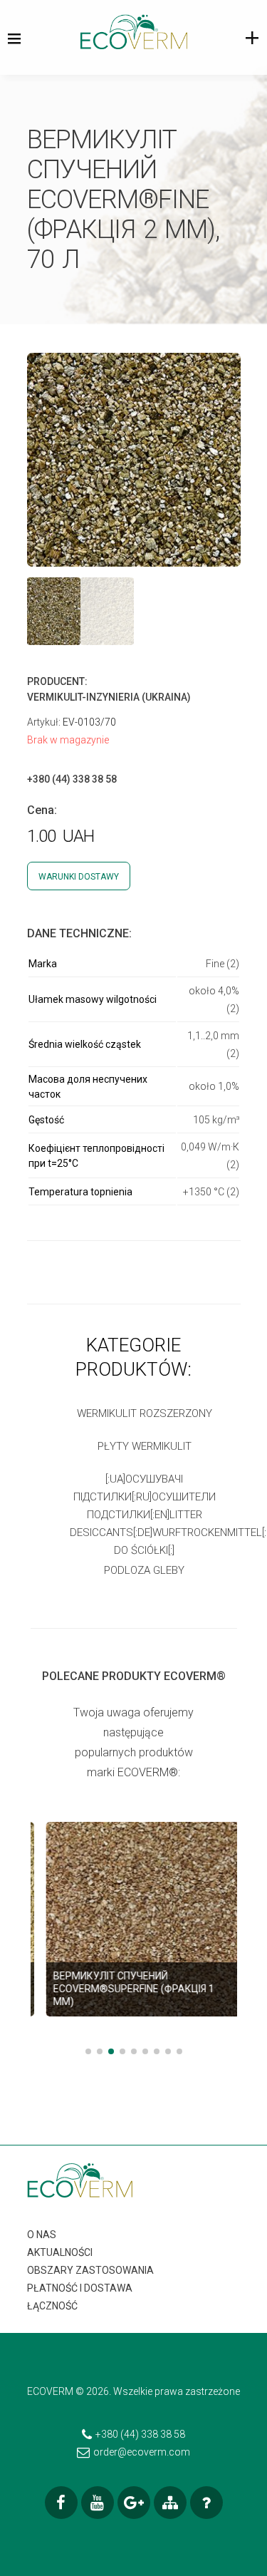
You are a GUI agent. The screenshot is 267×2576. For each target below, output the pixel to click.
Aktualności (60, 2252)
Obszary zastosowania (90, 2270)
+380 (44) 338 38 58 (140, 2434)
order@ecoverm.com (142, 2452)
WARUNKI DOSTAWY (79, 877)
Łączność (52, 2306)
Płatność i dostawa (80, 2288)
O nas (42, 2235)
